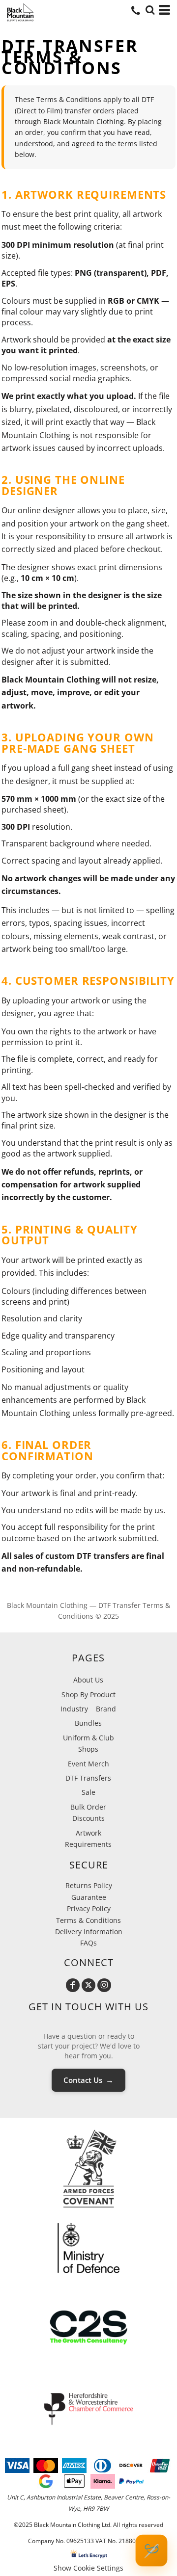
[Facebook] (73, 1985)
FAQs (88, 1943)
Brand (106, 1709)
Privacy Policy (89, 1908)
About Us (88, 1680)
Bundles (88, 1723)
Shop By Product (88, 1695)
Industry (74, 1709)
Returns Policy (89, 1885)
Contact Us (88, 2080)
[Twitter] (88, 1985)
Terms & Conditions (88, 1920)
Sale (88, 1792)
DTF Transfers (88, 1778)
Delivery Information (89, 1932)
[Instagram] (104, 1985)
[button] (150, 10)
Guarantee (89, 1897)
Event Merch (88, 1764)
